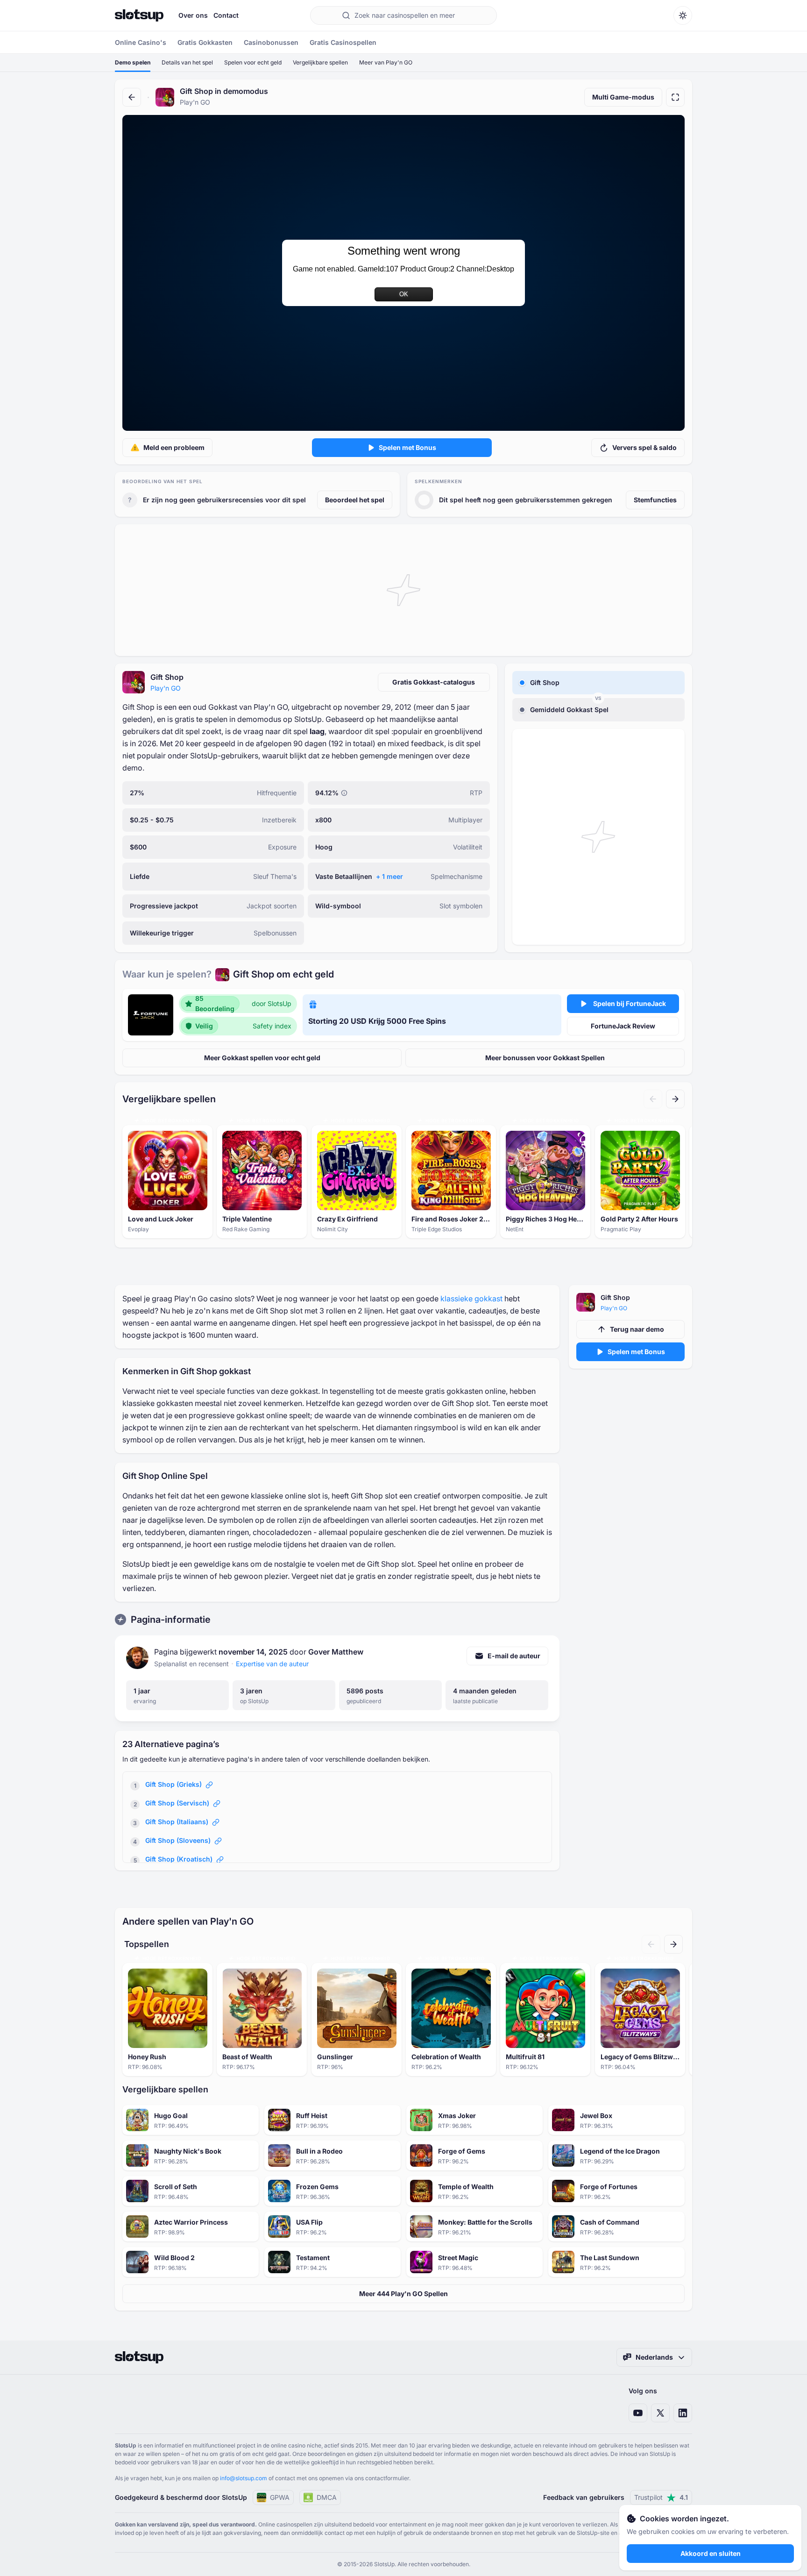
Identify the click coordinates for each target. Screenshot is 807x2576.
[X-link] (660, 2413)
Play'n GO (166, 688)
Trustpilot (661, 2497)
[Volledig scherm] (675, 97)
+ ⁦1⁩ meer (389, 876)
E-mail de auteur (514, 1656)
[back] (132, 97)
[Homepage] (139, 15)
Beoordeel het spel (355, 500)
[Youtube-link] (638, 2413)
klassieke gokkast (471, 1299)
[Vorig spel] (653, 1099)
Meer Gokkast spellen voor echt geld (262, 1058)
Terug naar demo (637, 1329)
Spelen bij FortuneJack (630, 1003)
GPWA (280, 2497)
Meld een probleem (174, 447)
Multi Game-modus (623, 97)
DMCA (327, 2497)
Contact (226, 15)
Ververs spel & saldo (644, 447)
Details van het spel (187, 62)
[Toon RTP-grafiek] (344, 793)
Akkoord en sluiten (711, 2553)
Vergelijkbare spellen (320, 62)
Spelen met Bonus (407, 447)
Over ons (193, 15)
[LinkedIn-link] (683, 2413)
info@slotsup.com (244, 2478)
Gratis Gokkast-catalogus (434, 682)
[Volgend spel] (675, 1099)
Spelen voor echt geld (253, 62)
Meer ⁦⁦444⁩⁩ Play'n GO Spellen (403, 2294)
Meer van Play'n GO (386, 62)
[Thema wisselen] (683, 15)
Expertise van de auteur (272, 1664)
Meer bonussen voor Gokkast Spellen (545, 1058)
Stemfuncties (655, 500)
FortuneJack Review (623, 1026)
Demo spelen (133, 62)
